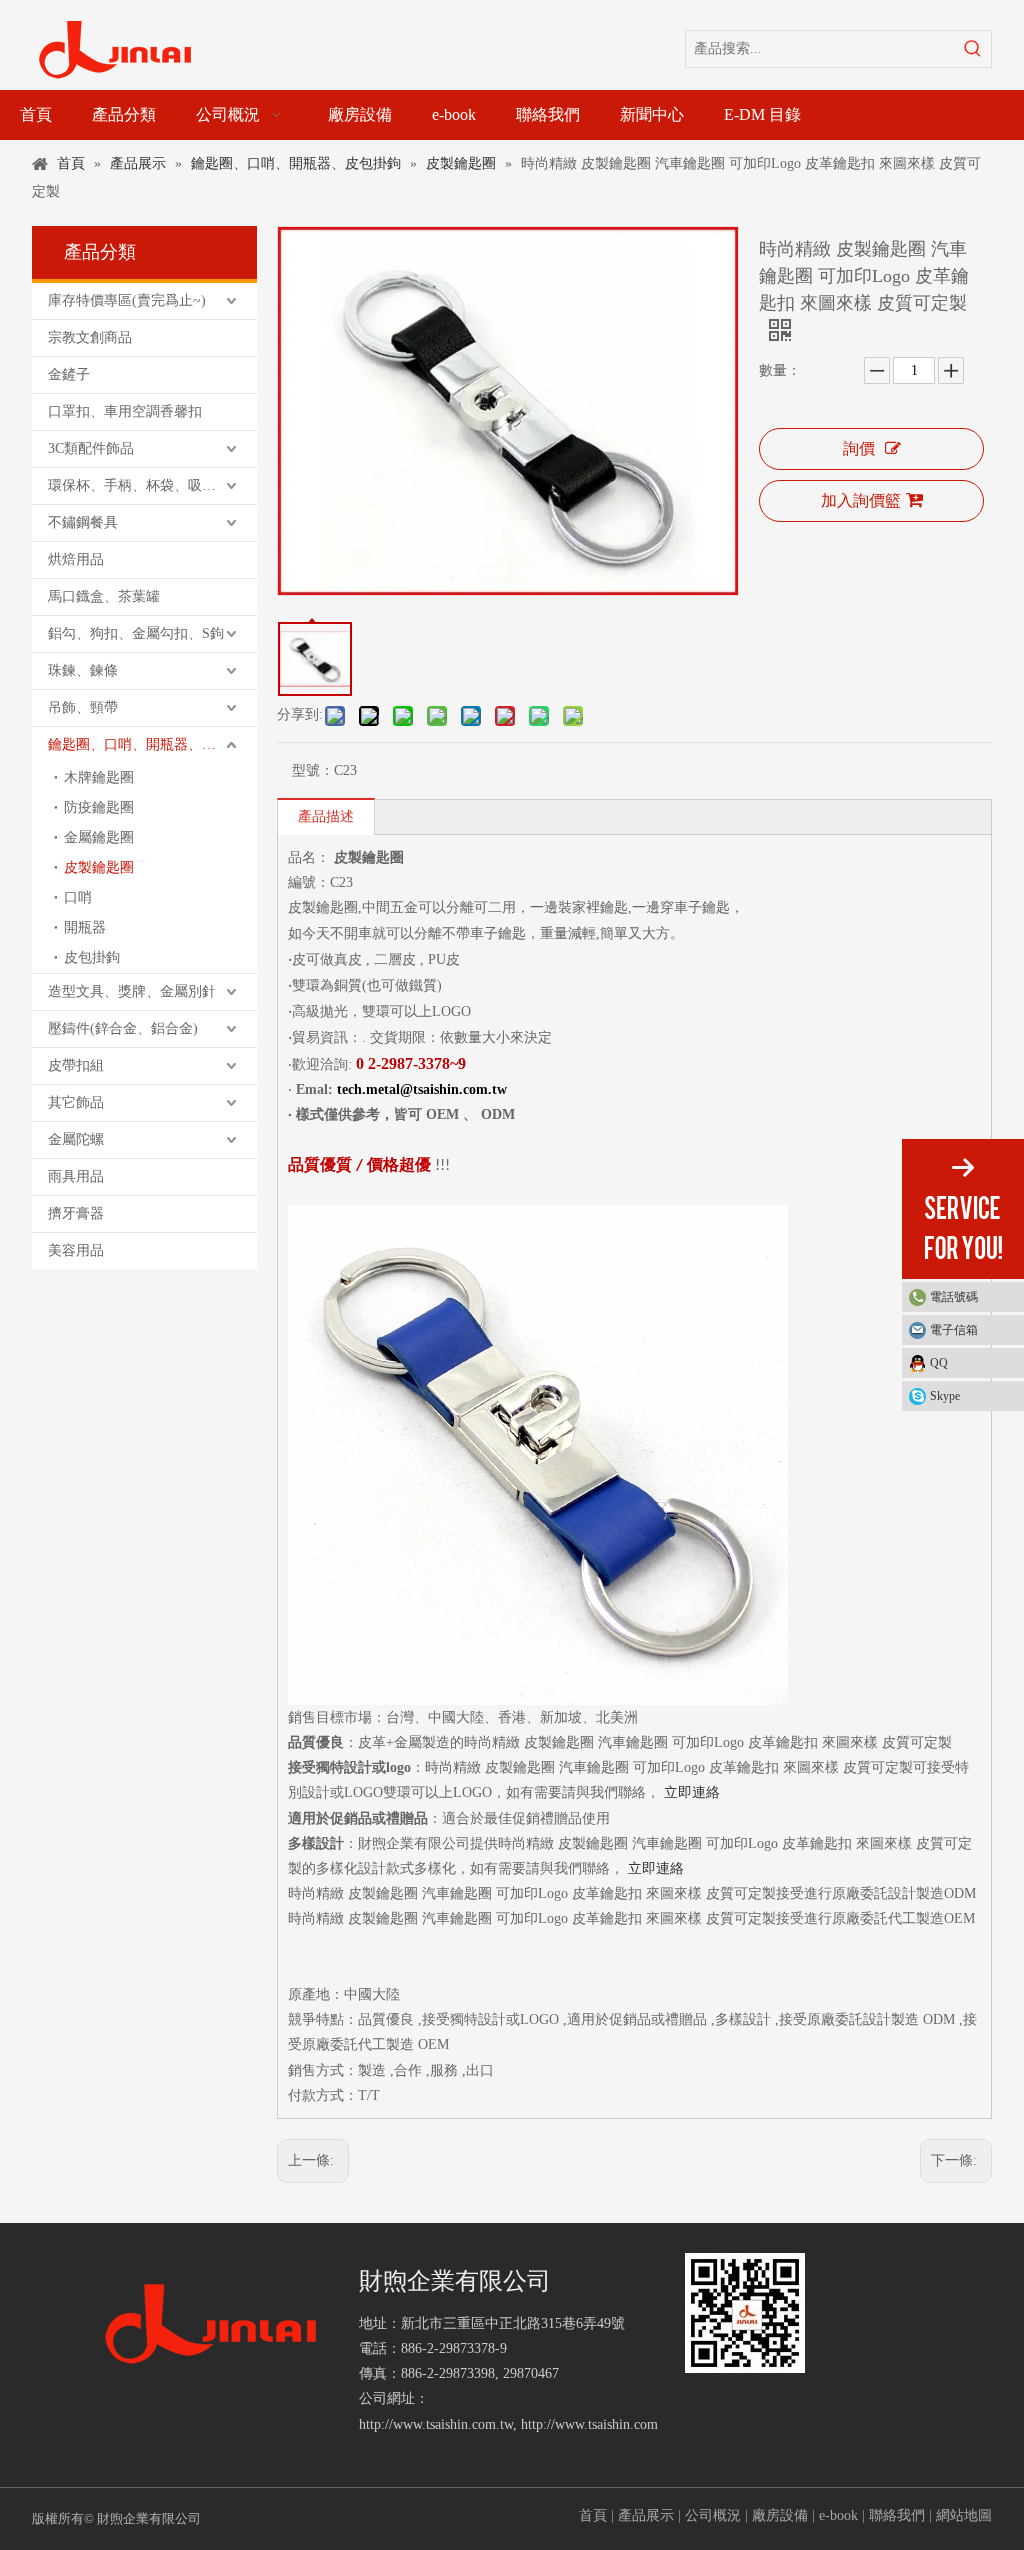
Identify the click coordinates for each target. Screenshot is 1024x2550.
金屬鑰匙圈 (99, 837)
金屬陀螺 (76, 1139)
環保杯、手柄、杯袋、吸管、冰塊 (152, 485)
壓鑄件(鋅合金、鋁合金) (123, 1028)
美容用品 (76, 1250)
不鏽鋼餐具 (83, 522)
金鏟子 (69, 374)
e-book (838, 2515)
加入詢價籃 (861, 500)
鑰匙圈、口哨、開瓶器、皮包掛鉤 (152, 744)
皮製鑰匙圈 (99, 867)
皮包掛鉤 (92, 957)
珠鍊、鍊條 (83, 670)
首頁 (593, 2515)
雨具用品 (76, 1176)
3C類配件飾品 (91, 448)
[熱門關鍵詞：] (973, 49)
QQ (939, 1363)
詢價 (859, 448)
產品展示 (646, 2515)
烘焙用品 (76, 559)
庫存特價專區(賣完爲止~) (127, 300)
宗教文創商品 (90, 337)
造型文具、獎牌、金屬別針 (132, 991)
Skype (945, 1396)
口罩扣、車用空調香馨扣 (125, 411)
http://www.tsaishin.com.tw (436, 2424)
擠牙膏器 (76, 1213)
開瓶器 (85, 927)
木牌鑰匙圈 (99, 777)
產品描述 (326, 816)
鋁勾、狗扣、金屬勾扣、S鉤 (136, 633)
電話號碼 (954, 1297)
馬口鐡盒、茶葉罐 (104, 596)
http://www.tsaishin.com (589, 2424)
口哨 (78, 897)
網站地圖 (964, 2515)
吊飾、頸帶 (83, 707)
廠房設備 (780, 2515)
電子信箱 (954, 1330)
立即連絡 (692, 1792)
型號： (313, 770)
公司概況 (713, 2515)
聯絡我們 (897, 2515)
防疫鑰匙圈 (99, 807)
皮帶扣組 (76, 1065)
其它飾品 (76, 1102)
